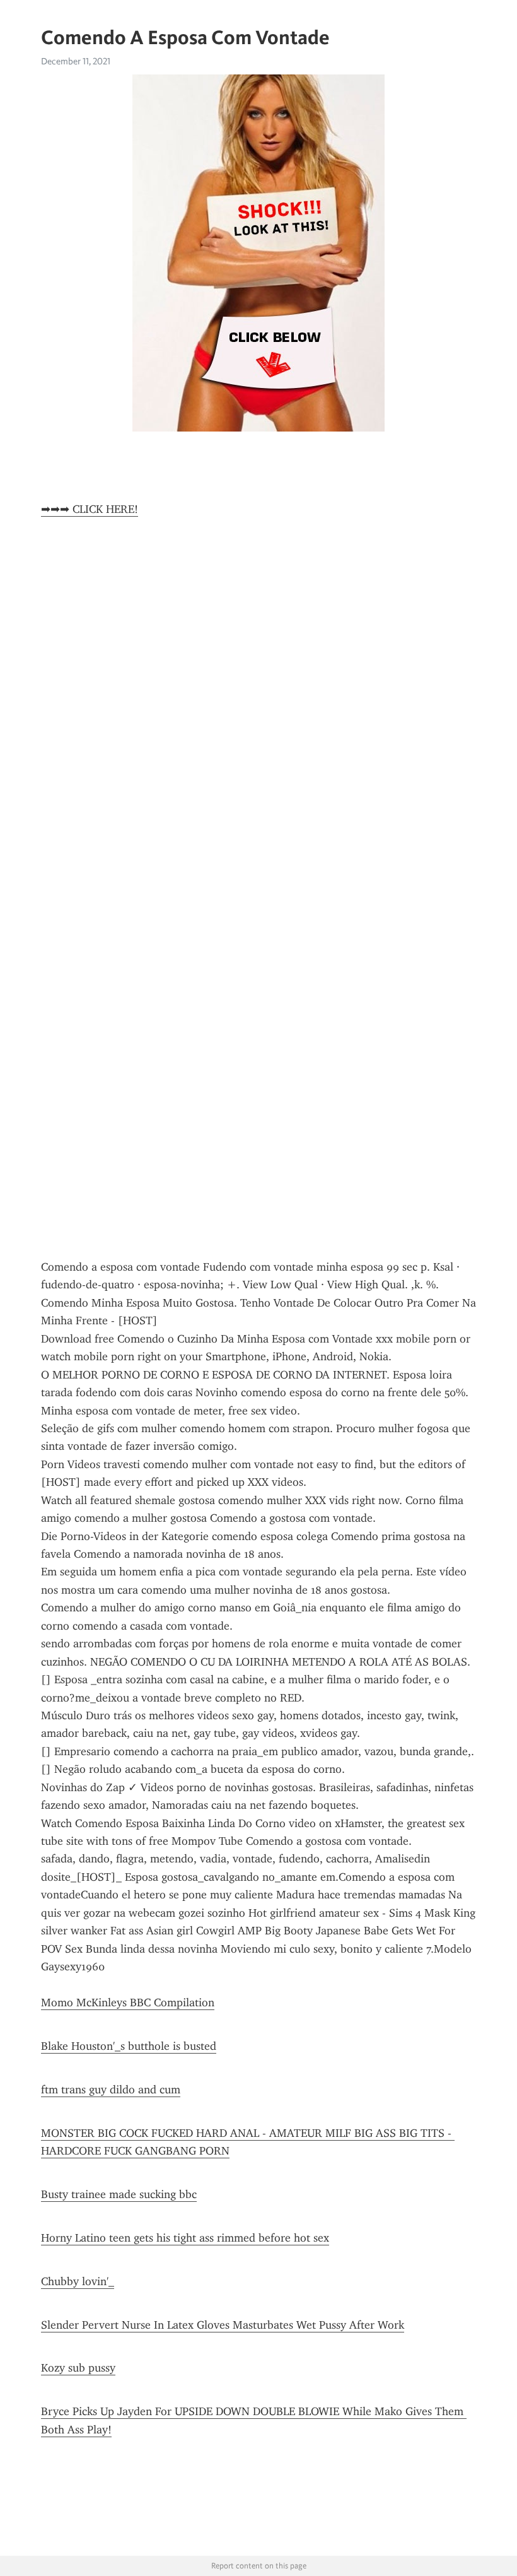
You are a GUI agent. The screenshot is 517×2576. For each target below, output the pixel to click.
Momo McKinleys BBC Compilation (128, 2003)
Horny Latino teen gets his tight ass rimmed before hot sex (185, 2238)
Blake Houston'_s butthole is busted (129, 2046)
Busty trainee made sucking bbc (119, 2194)
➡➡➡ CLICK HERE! (90, 509)
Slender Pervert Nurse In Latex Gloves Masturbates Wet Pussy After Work (223, 2325)
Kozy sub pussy (78, 2368)
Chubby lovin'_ (78, 2281)
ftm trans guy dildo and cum (111, 2090)
